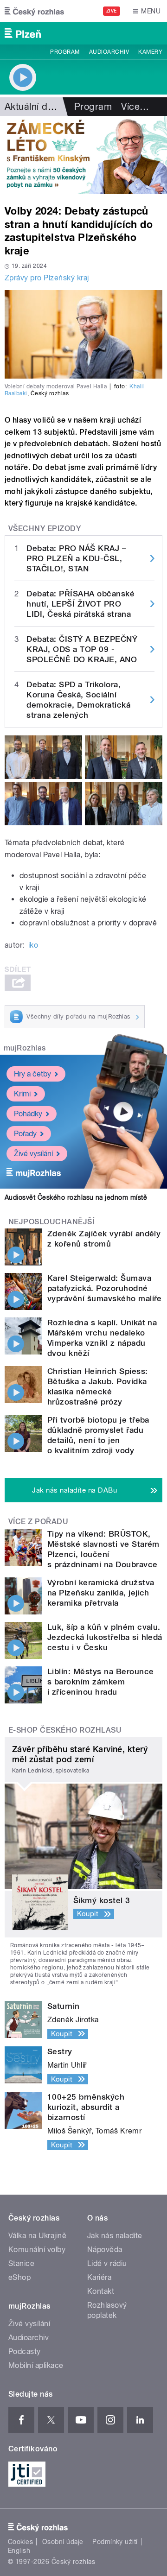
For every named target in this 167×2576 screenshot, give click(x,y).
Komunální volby (37, 2250)
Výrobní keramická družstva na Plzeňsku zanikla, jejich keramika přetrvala (101, 1593)
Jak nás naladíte (115, 2236)
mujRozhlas (25, 1048)
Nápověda (105, 2250)
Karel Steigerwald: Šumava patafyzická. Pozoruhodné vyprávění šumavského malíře (105, 1288)
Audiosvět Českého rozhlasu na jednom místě (76, 1197)
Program (65, 52)
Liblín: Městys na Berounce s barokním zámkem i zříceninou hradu (100, 1682)
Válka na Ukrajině (37, 2236)
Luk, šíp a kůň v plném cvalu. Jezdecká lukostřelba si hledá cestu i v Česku (105, 1637)
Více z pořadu (38, 1522)
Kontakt (101, 2291)
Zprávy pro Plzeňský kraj (47, 278)
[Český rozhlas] (34, 11)
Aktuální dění (32, 107)
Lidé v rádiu (107, 2263)
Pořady (25, 1134)
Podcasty (25, 2351)
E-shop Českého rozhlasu (65, 1730)
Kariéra (99, 2277)
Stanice (21, 2263)
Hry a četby (32, 1074)
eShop (19, 2277)
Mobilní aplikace (36, 2365)
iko (33, 945)
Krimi (22, 1094)
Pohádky (28, 1114)
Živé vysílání (33, 1154)
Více (135, 107)
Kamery (150, 52)
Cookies (20, 2542)
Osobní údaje (63, 2542)
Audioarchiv (109, 52)
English (19, 2551)
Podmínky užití (115, 2542)
